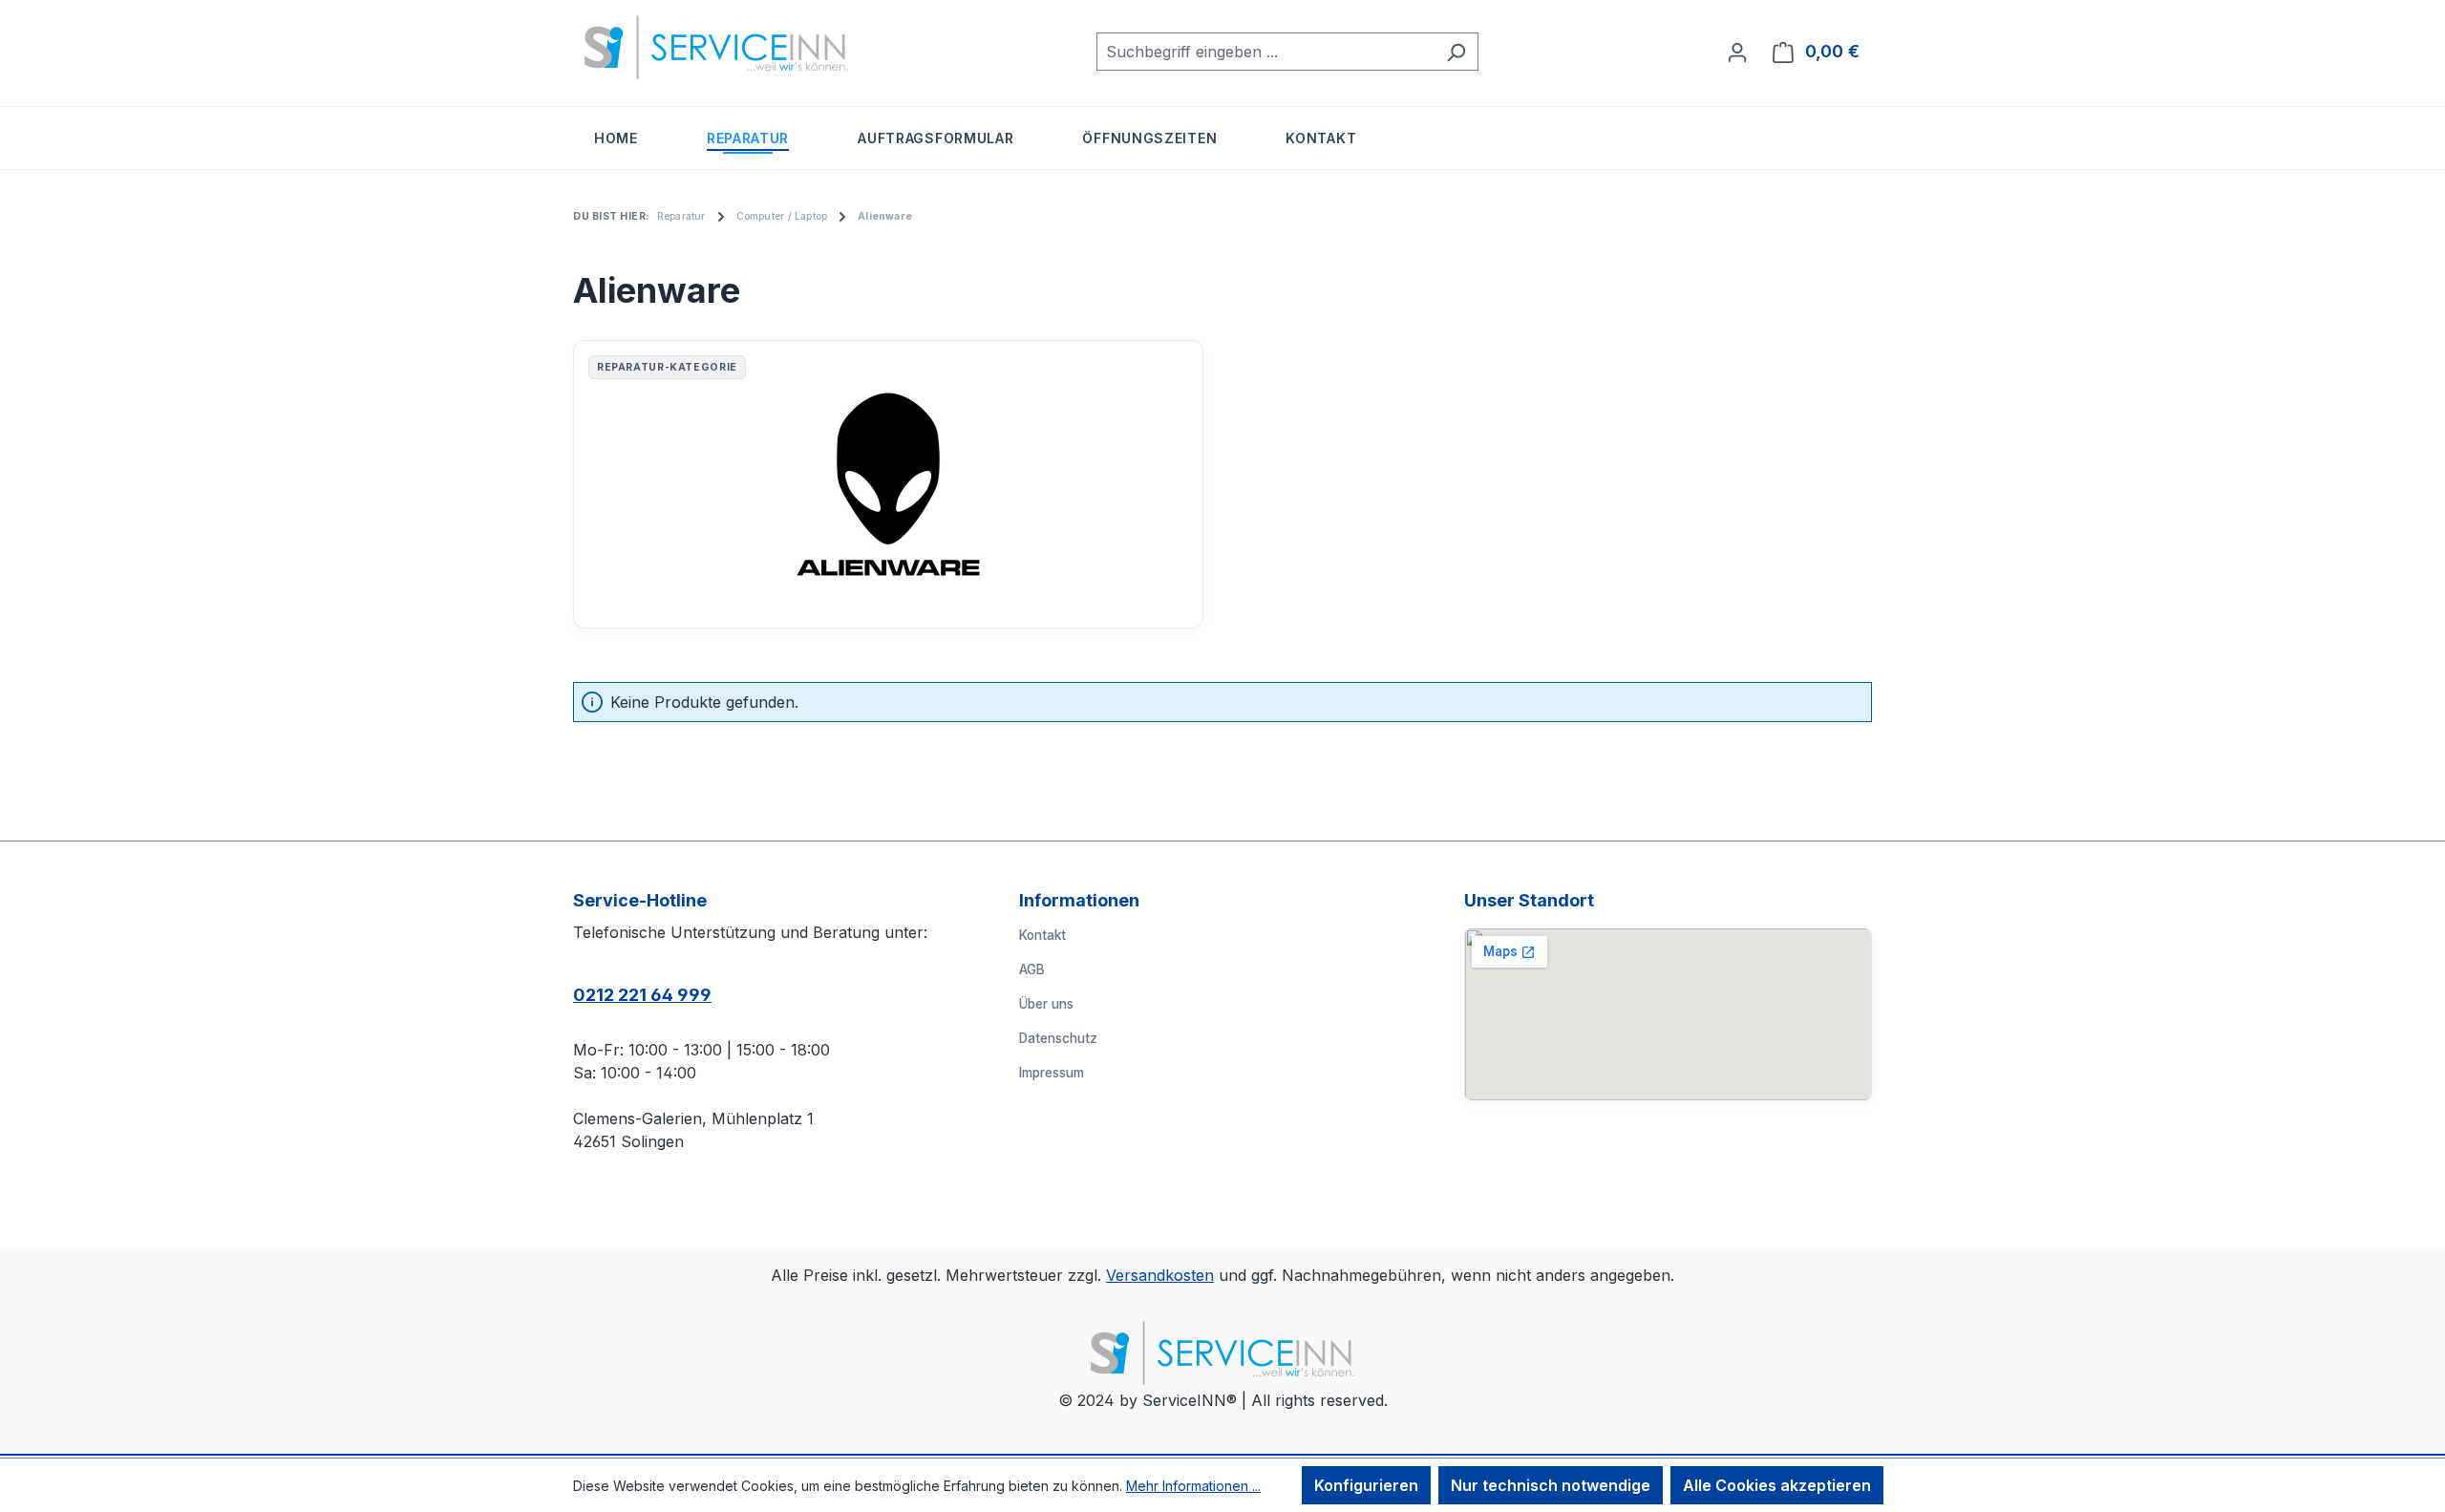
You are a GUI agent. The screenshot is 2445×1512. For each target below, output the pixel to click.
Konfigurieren (1366, 1485)
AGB (1032, 969)
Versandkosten (1160, 1275)
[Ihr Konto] (1737, 52)
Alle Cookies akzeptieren (1777, 1485)
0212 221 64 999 (642, 995)
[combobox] (1265, 52)
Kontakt (1042, 935)
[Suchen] (1456, 52)
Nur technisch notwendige (1551, 1485)
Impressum (1052, 1073)
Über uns (1046, 1004)
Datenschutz (1058, 1038)
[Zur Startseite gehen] (716, 47)
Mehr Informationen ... (1193, 1486)
